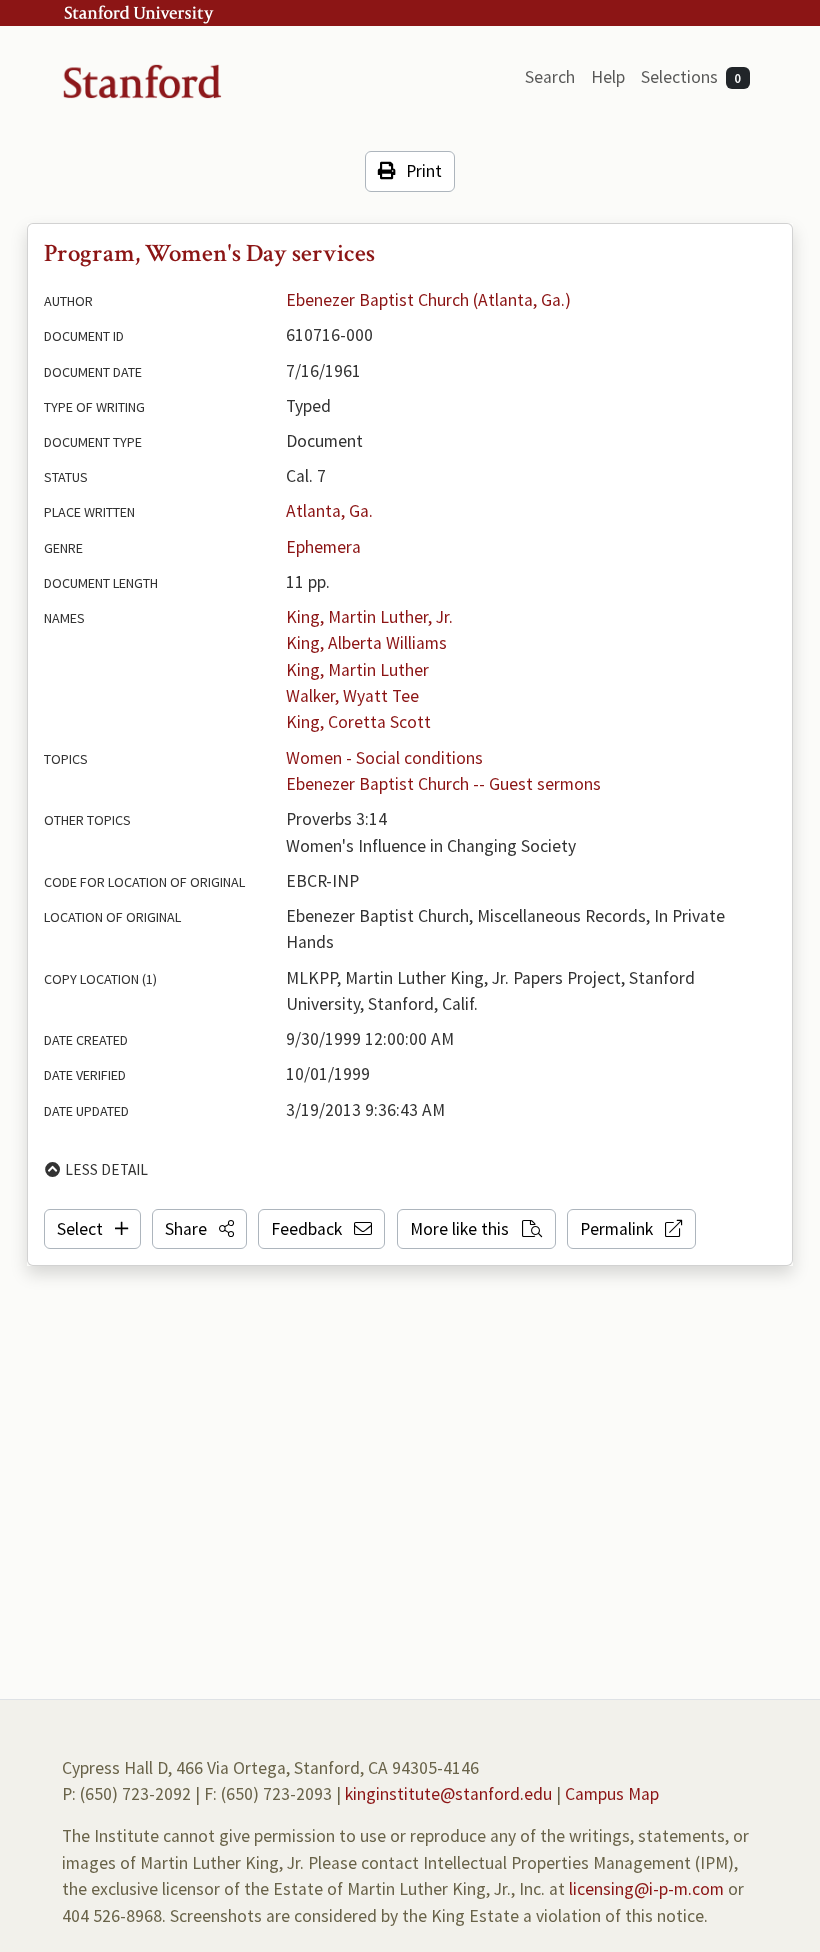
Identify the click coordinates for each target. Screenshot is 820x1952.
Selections (691, 77)
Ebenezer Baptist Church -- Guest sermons (443, 784)
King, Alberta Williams (366, 643)
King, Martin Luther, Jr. (369, 617)
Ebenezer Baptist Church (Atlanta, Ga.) (428, 300)
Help (608, 77)
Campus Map (612, 1794)
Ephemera (323, 547)
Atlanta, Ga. (329, 511)
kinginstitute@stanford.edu (448, 1794)
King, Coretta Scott (358, 722)
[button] (199, 1229)
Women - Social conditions (384, 758)
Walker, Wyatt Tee (352, 696)
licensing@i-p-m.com (646, 1889)
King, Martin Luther (357, 670)
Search (550, 77)
